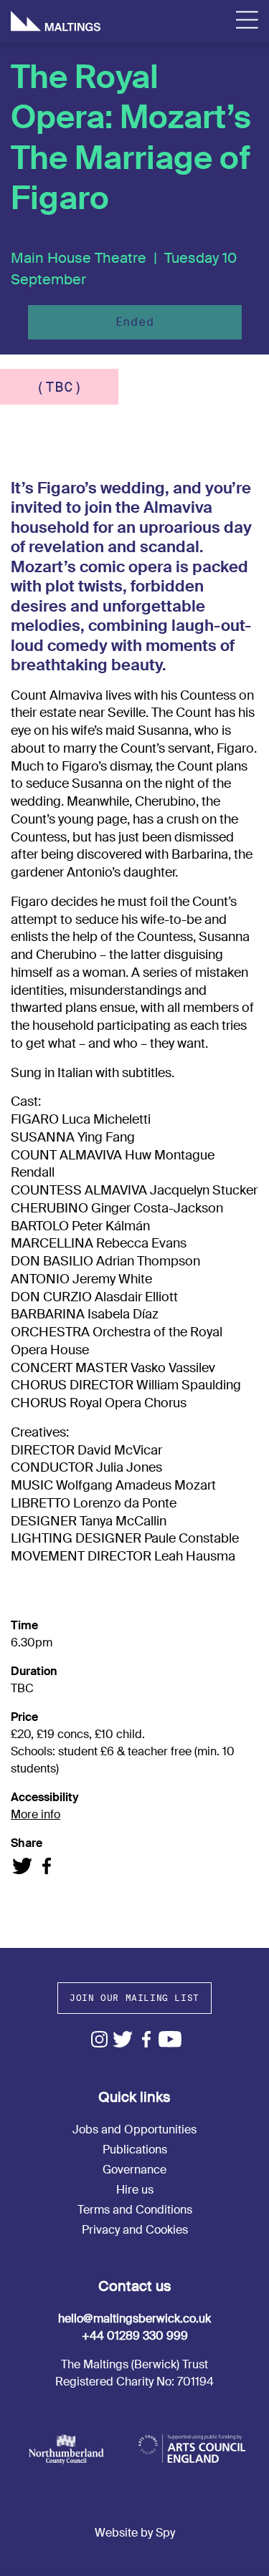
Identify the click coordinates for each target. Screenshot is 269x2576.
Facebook (147, 2039)
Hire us (135, 2190)
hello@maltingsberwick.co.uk (134, 2319)
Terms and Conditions (135, 2210)
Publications (135, 2150)
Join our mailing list (134, 1998)
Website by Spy (135, 2533)
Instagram (99, 2039)
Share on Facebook (46, 1866)
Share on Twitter (23, 1866)
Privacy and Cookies (135, 2230)
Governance (134, 2170)
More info (36, 1814)
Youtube (170, 2039)
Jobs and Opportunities (134, 2129)
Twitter (123, 2039)
